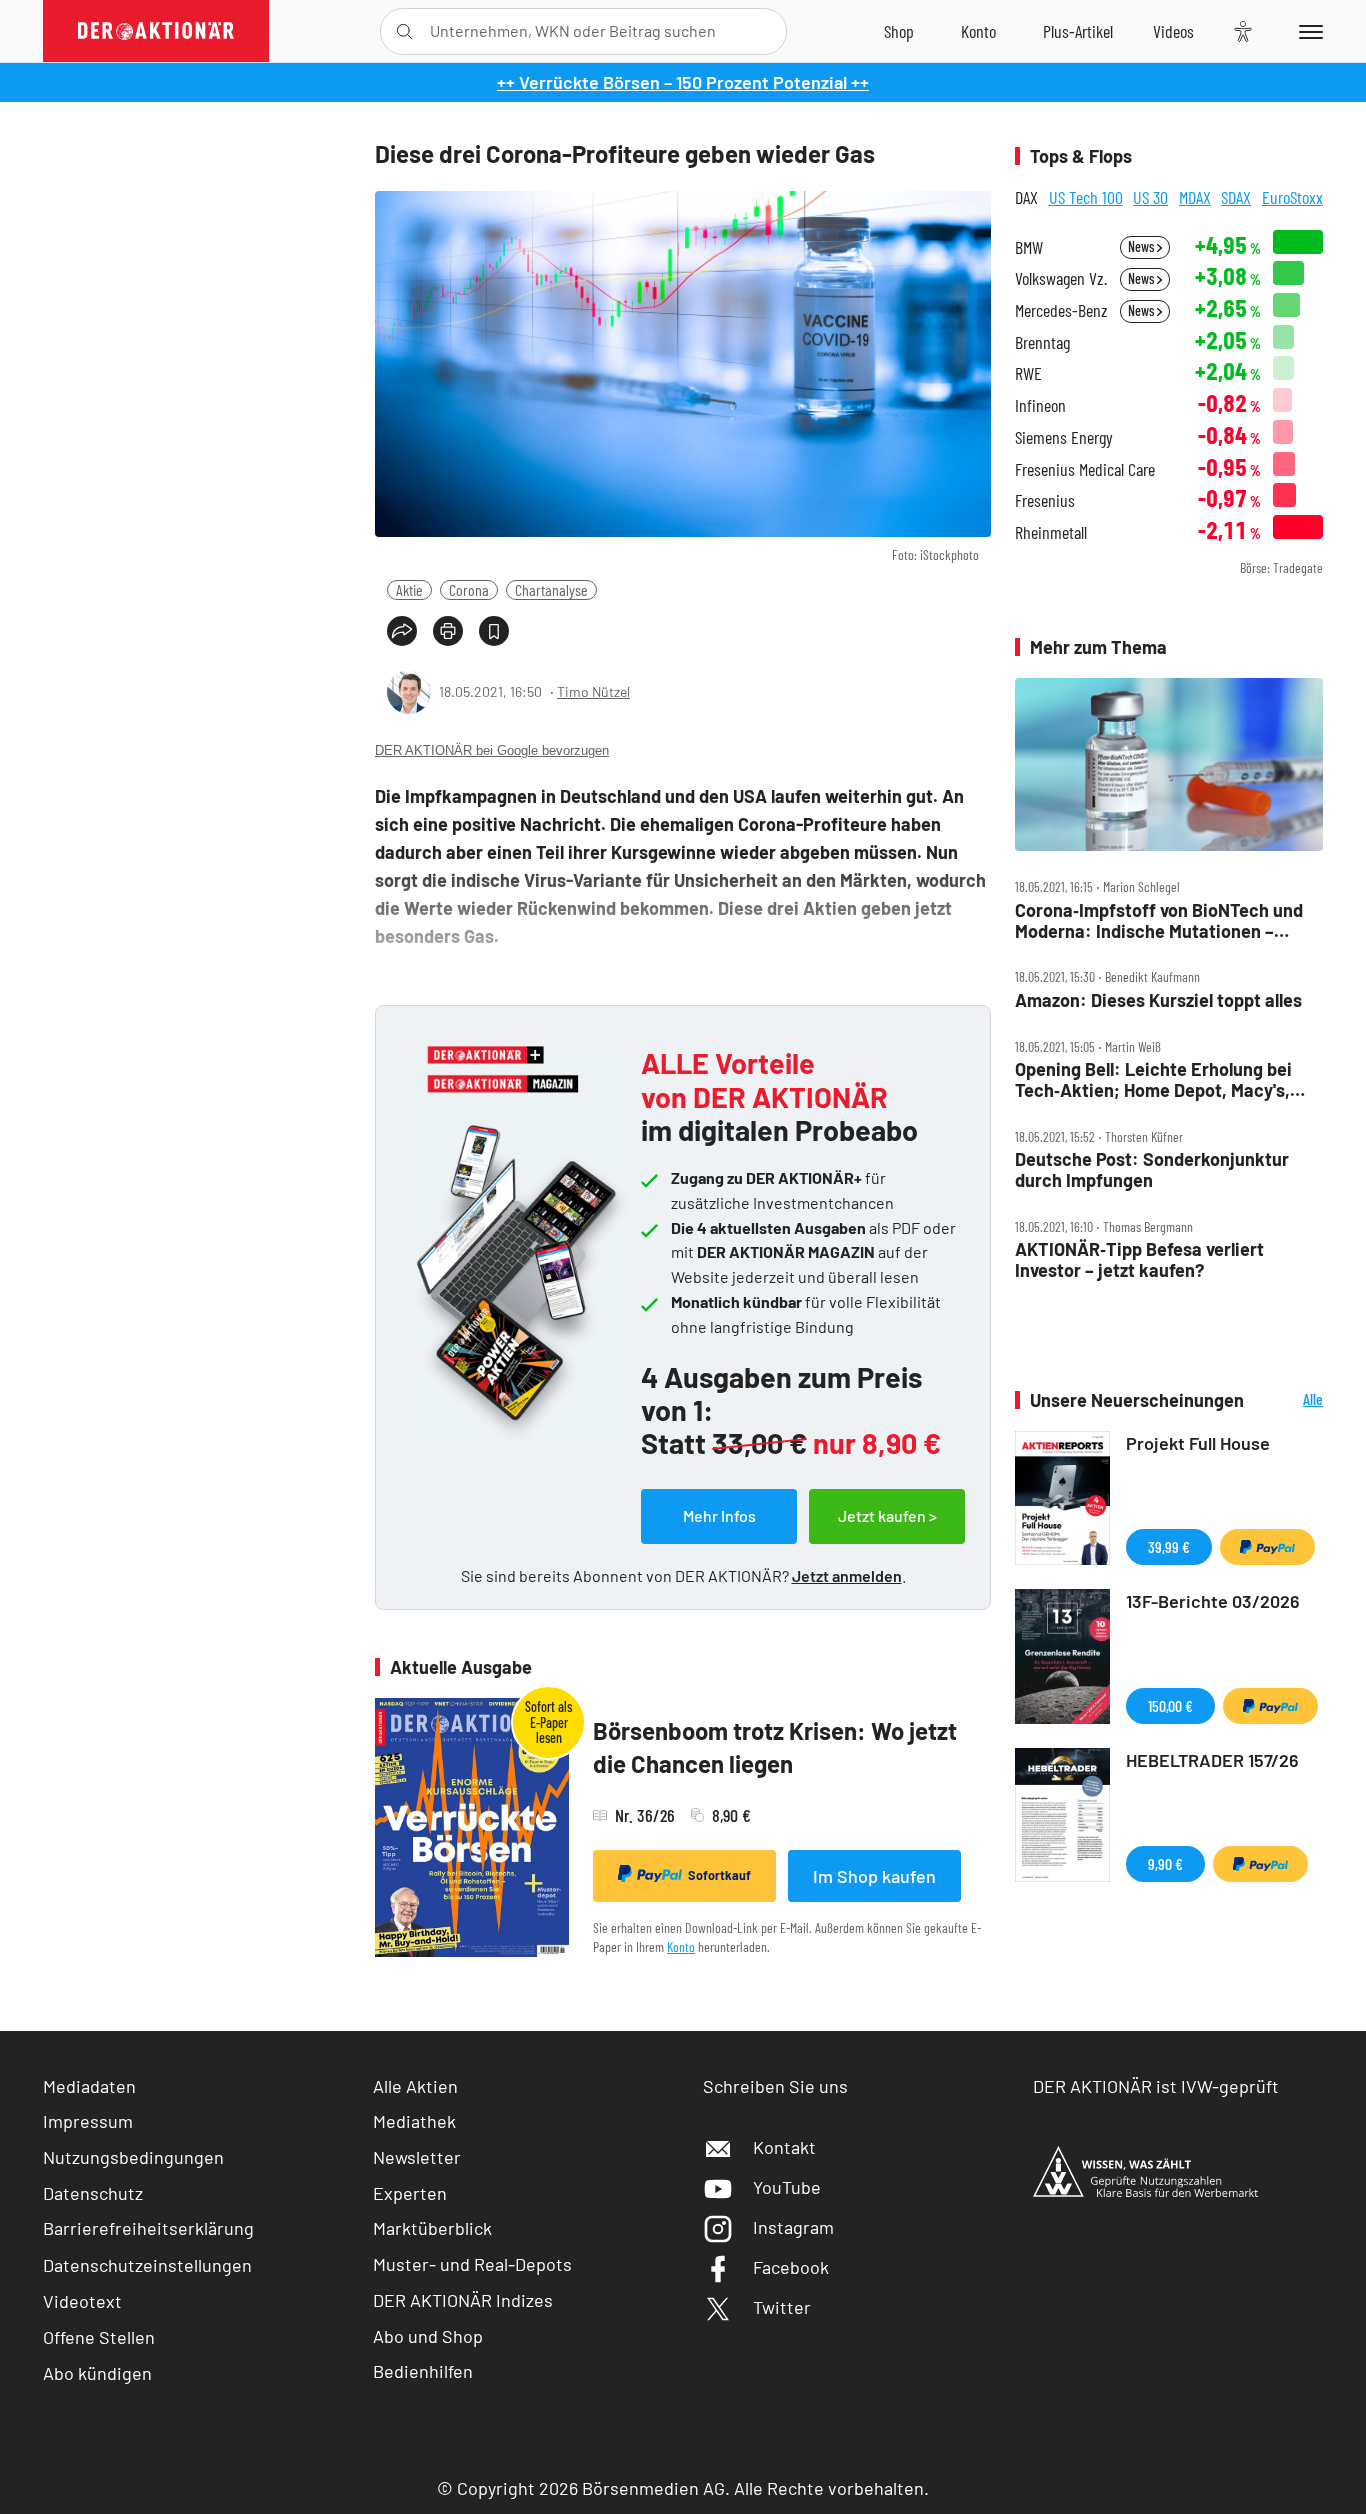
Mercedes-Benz (1061, 310)
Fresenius (1045, 500)
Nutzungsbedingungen (133, 2157)
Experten (410, 2193)
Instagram (793, 2227)
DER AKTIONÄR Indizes (463, 2300)
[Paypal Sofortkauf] (1267, 1547)
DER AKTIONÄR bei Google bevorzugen (492, 750)
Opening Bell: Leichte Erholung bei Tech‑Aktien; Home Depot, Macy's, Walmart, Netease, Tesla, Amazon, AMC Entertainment (1153, 1079)
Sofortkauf (719, 1875)
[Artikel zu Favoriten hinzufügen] (494, 631)
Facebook (791, 2267)
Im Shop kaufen (874, 1876)
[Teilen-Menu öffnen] (402, 631)
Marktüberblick (432, 2228)
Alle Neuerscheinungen (1288, 1400)
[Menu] (1307, 31)
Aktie (409, 589)
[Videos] (1173, 31)
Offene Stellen (99, 2337)
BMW (1029, 247)
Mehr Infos (719, 1515)
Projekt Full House (1198, 1443)
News (1142, 246)
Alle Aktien (415, 2086)
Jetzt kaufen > (887, 1515)
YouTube (787, 2187)
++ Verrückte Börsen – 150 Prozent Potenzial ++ (683, 82)
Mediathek (414, 2121)
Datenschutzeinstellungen (147, 2265)
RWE (1028, 373)
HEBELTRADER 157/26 (1212, 1760)
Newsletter (417, 2157)
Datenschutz (93, 2193)
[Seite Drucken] (448, 631)
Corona (469, 589)
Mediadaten (89, 2086)
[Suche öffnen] (404, 31)
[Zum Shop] (899, 31)
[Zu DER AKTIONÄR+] (1078, 31)
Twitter (782, 2307)
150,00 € (1170, 1705)
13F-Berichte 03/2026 (1213, 1601)
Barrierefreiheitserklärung (148, 2228)
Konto (681, 1946)
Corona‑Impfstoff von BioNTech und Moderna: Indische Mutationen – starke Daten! (1159, 920)
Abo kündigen (97, 2373)
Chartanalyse (551, 589)
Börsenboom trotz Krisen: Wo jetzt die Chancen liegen (775, 1747)
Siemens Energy (1064, 437)
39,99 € (1169, 1546)
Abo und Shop (428, 2336)
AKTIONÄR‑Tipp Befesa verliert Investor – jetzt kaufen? (1139, 1259)
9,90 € (1165, 1863)
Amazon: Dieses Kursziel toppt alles (1158, 1000)
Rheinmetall (1051, 532)
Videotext (82, 2301)
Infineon (1040, 405)
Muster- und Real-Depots (472, 2264)
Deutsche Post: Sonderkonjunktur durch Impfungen (1152, 1169)
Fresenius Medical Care (1085, 469)
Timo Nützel (593, 691)
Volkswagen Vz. (1061, 278)
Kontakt (784, 2147)
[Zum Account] (978, 31)
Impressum (88, 2121)
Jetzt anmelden (847, 1575)
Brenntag (1042, 342)
